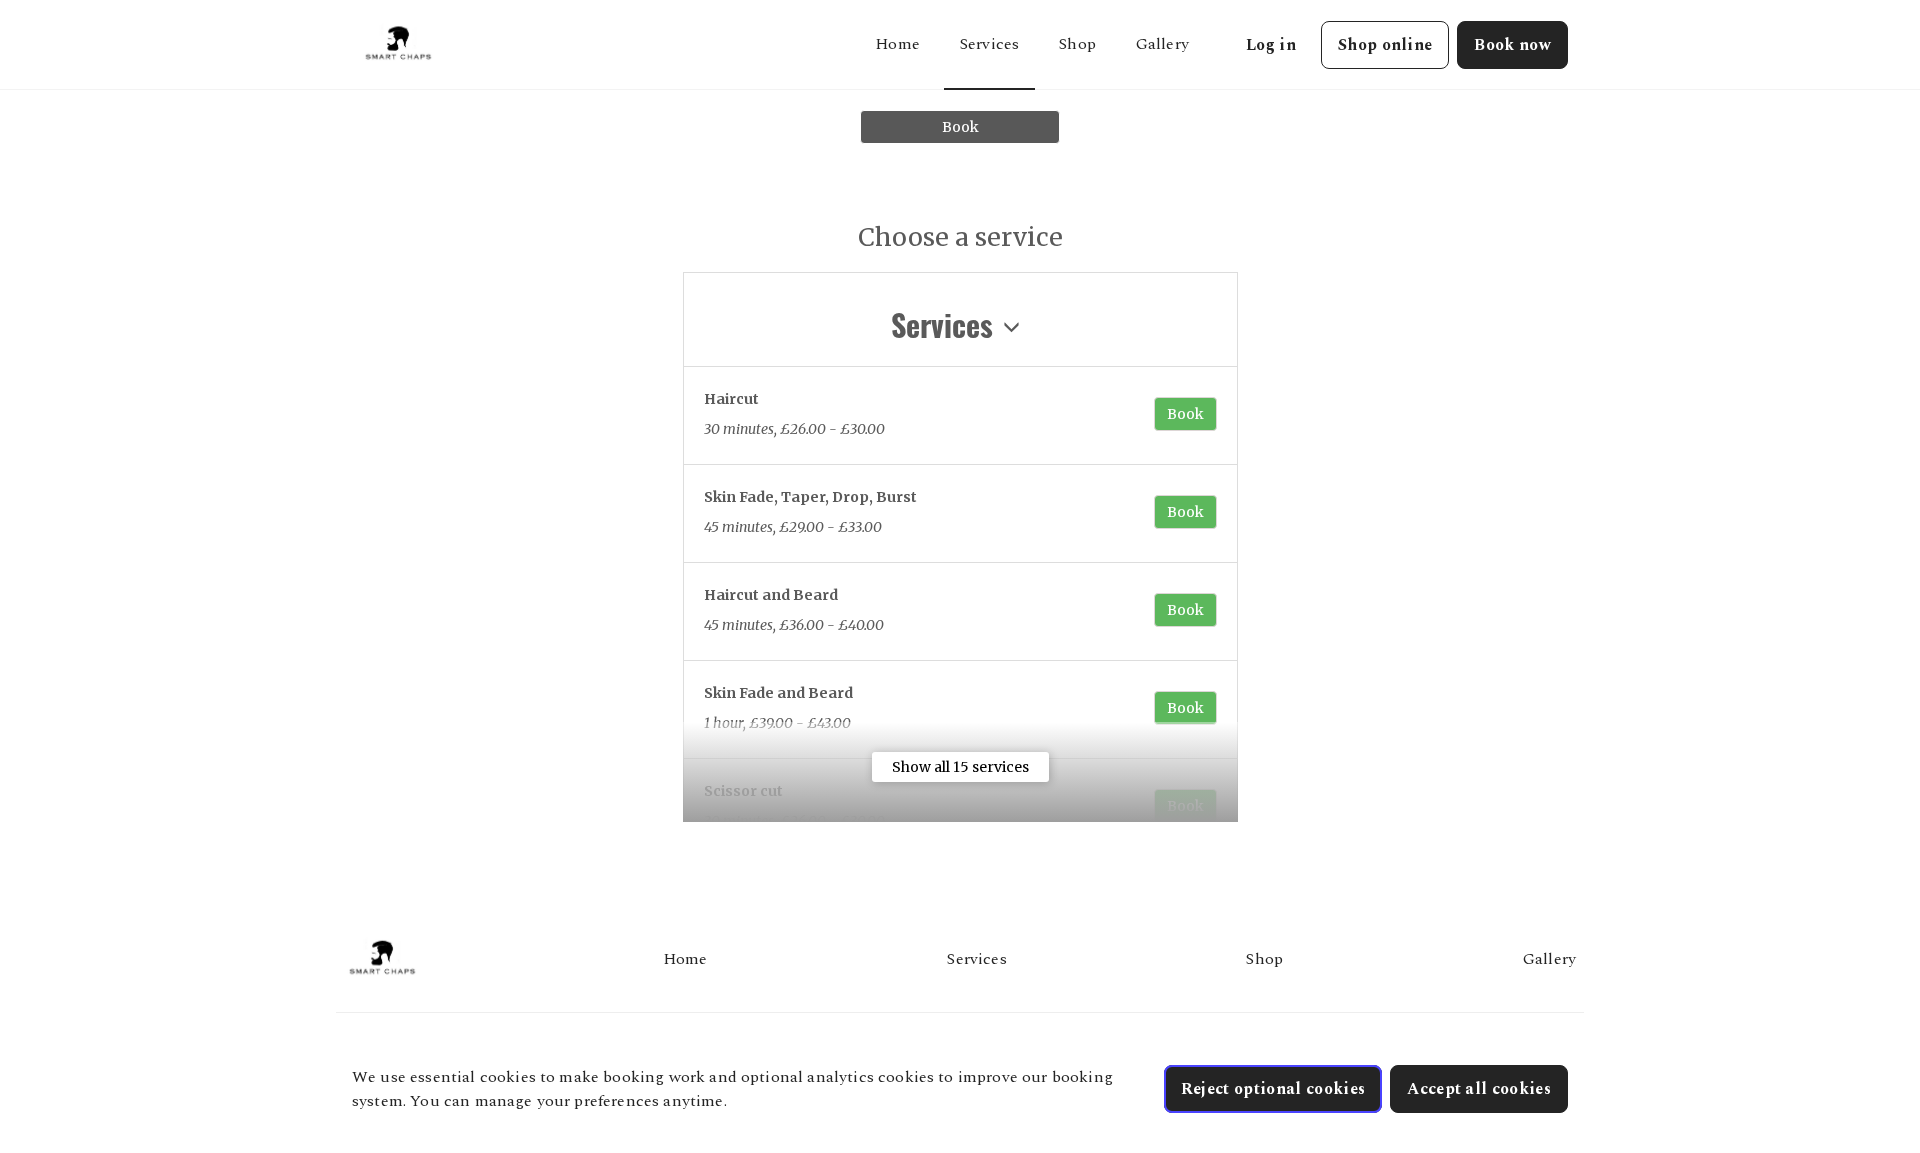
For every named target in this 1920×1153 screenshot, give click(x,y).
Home (897, 44)
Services (989, 44)
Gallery (1162, 44)
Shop (1077, 44)
